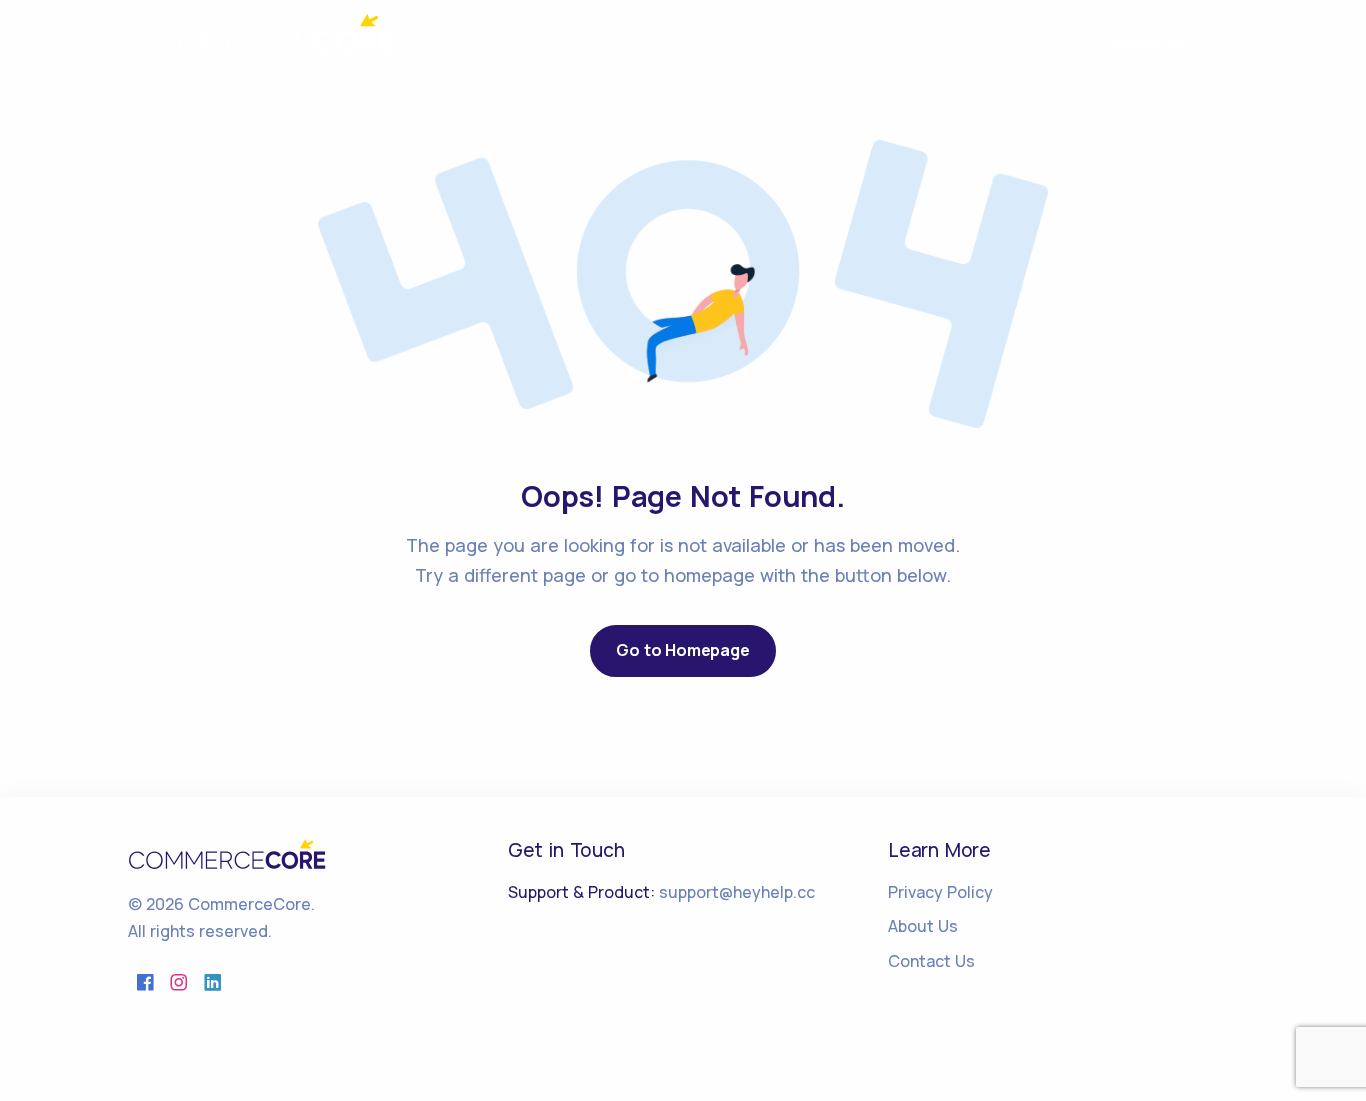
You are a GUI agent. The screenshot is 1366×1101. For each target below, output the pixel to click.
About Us (923, 926)
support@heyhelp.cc (737, 892)
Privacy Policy (940, 892)
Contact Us (931, 961)
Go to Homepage (682, 650)
